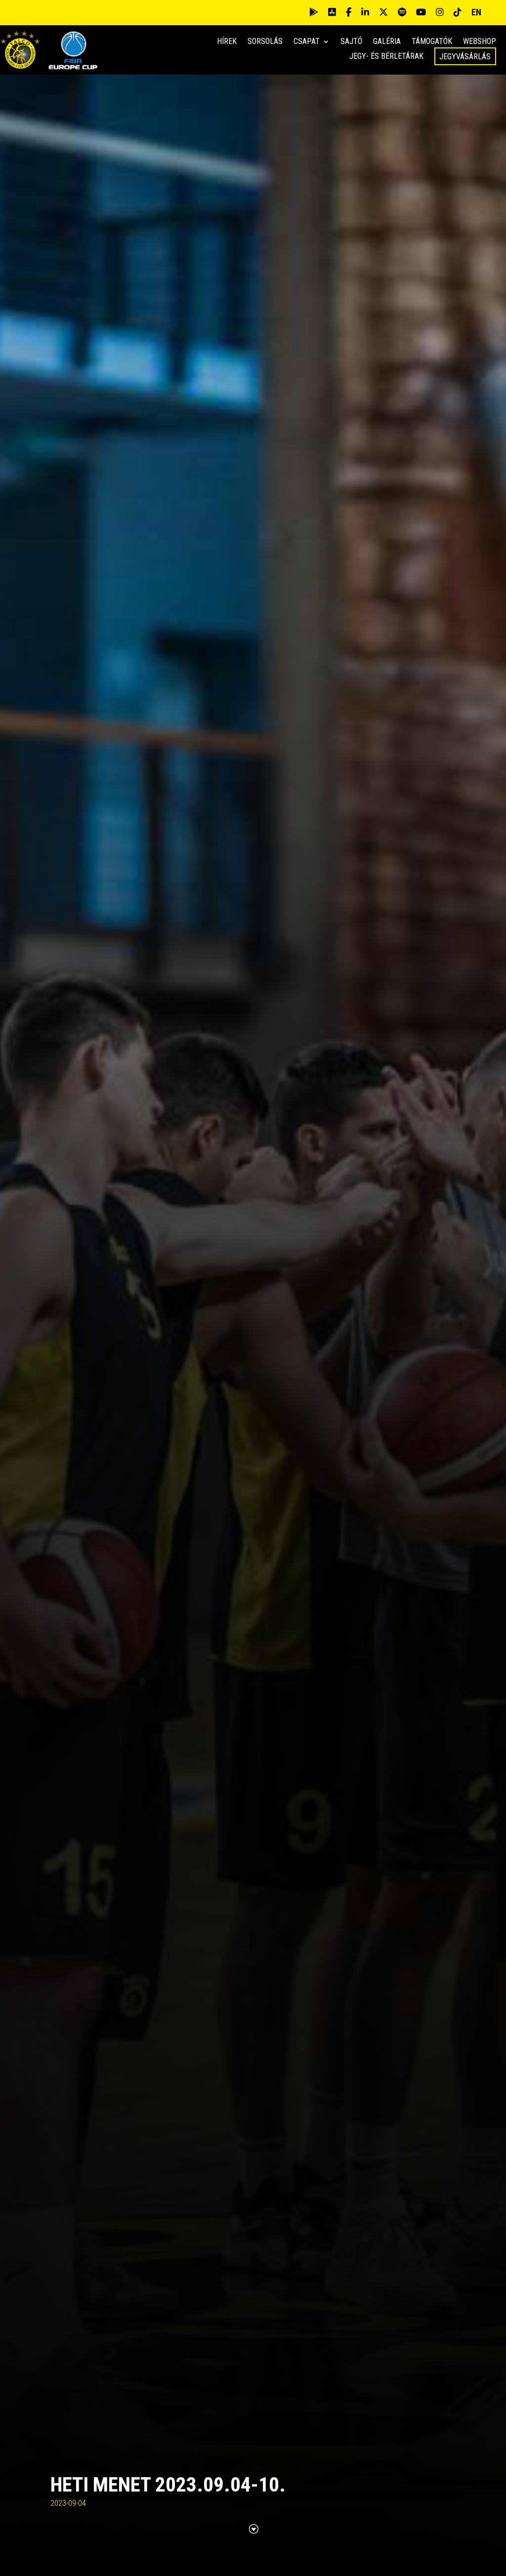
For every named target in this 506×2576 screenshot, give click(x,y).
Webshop (480, 42)
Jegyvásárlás (465, 57)
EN (476, 12)
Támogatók (432, 42)
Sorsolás (265, 42)
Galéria (387, 42)
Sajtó (351, 42)
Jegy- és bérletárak (386, 57)
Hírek (227, 42)
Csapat (307, 42)
